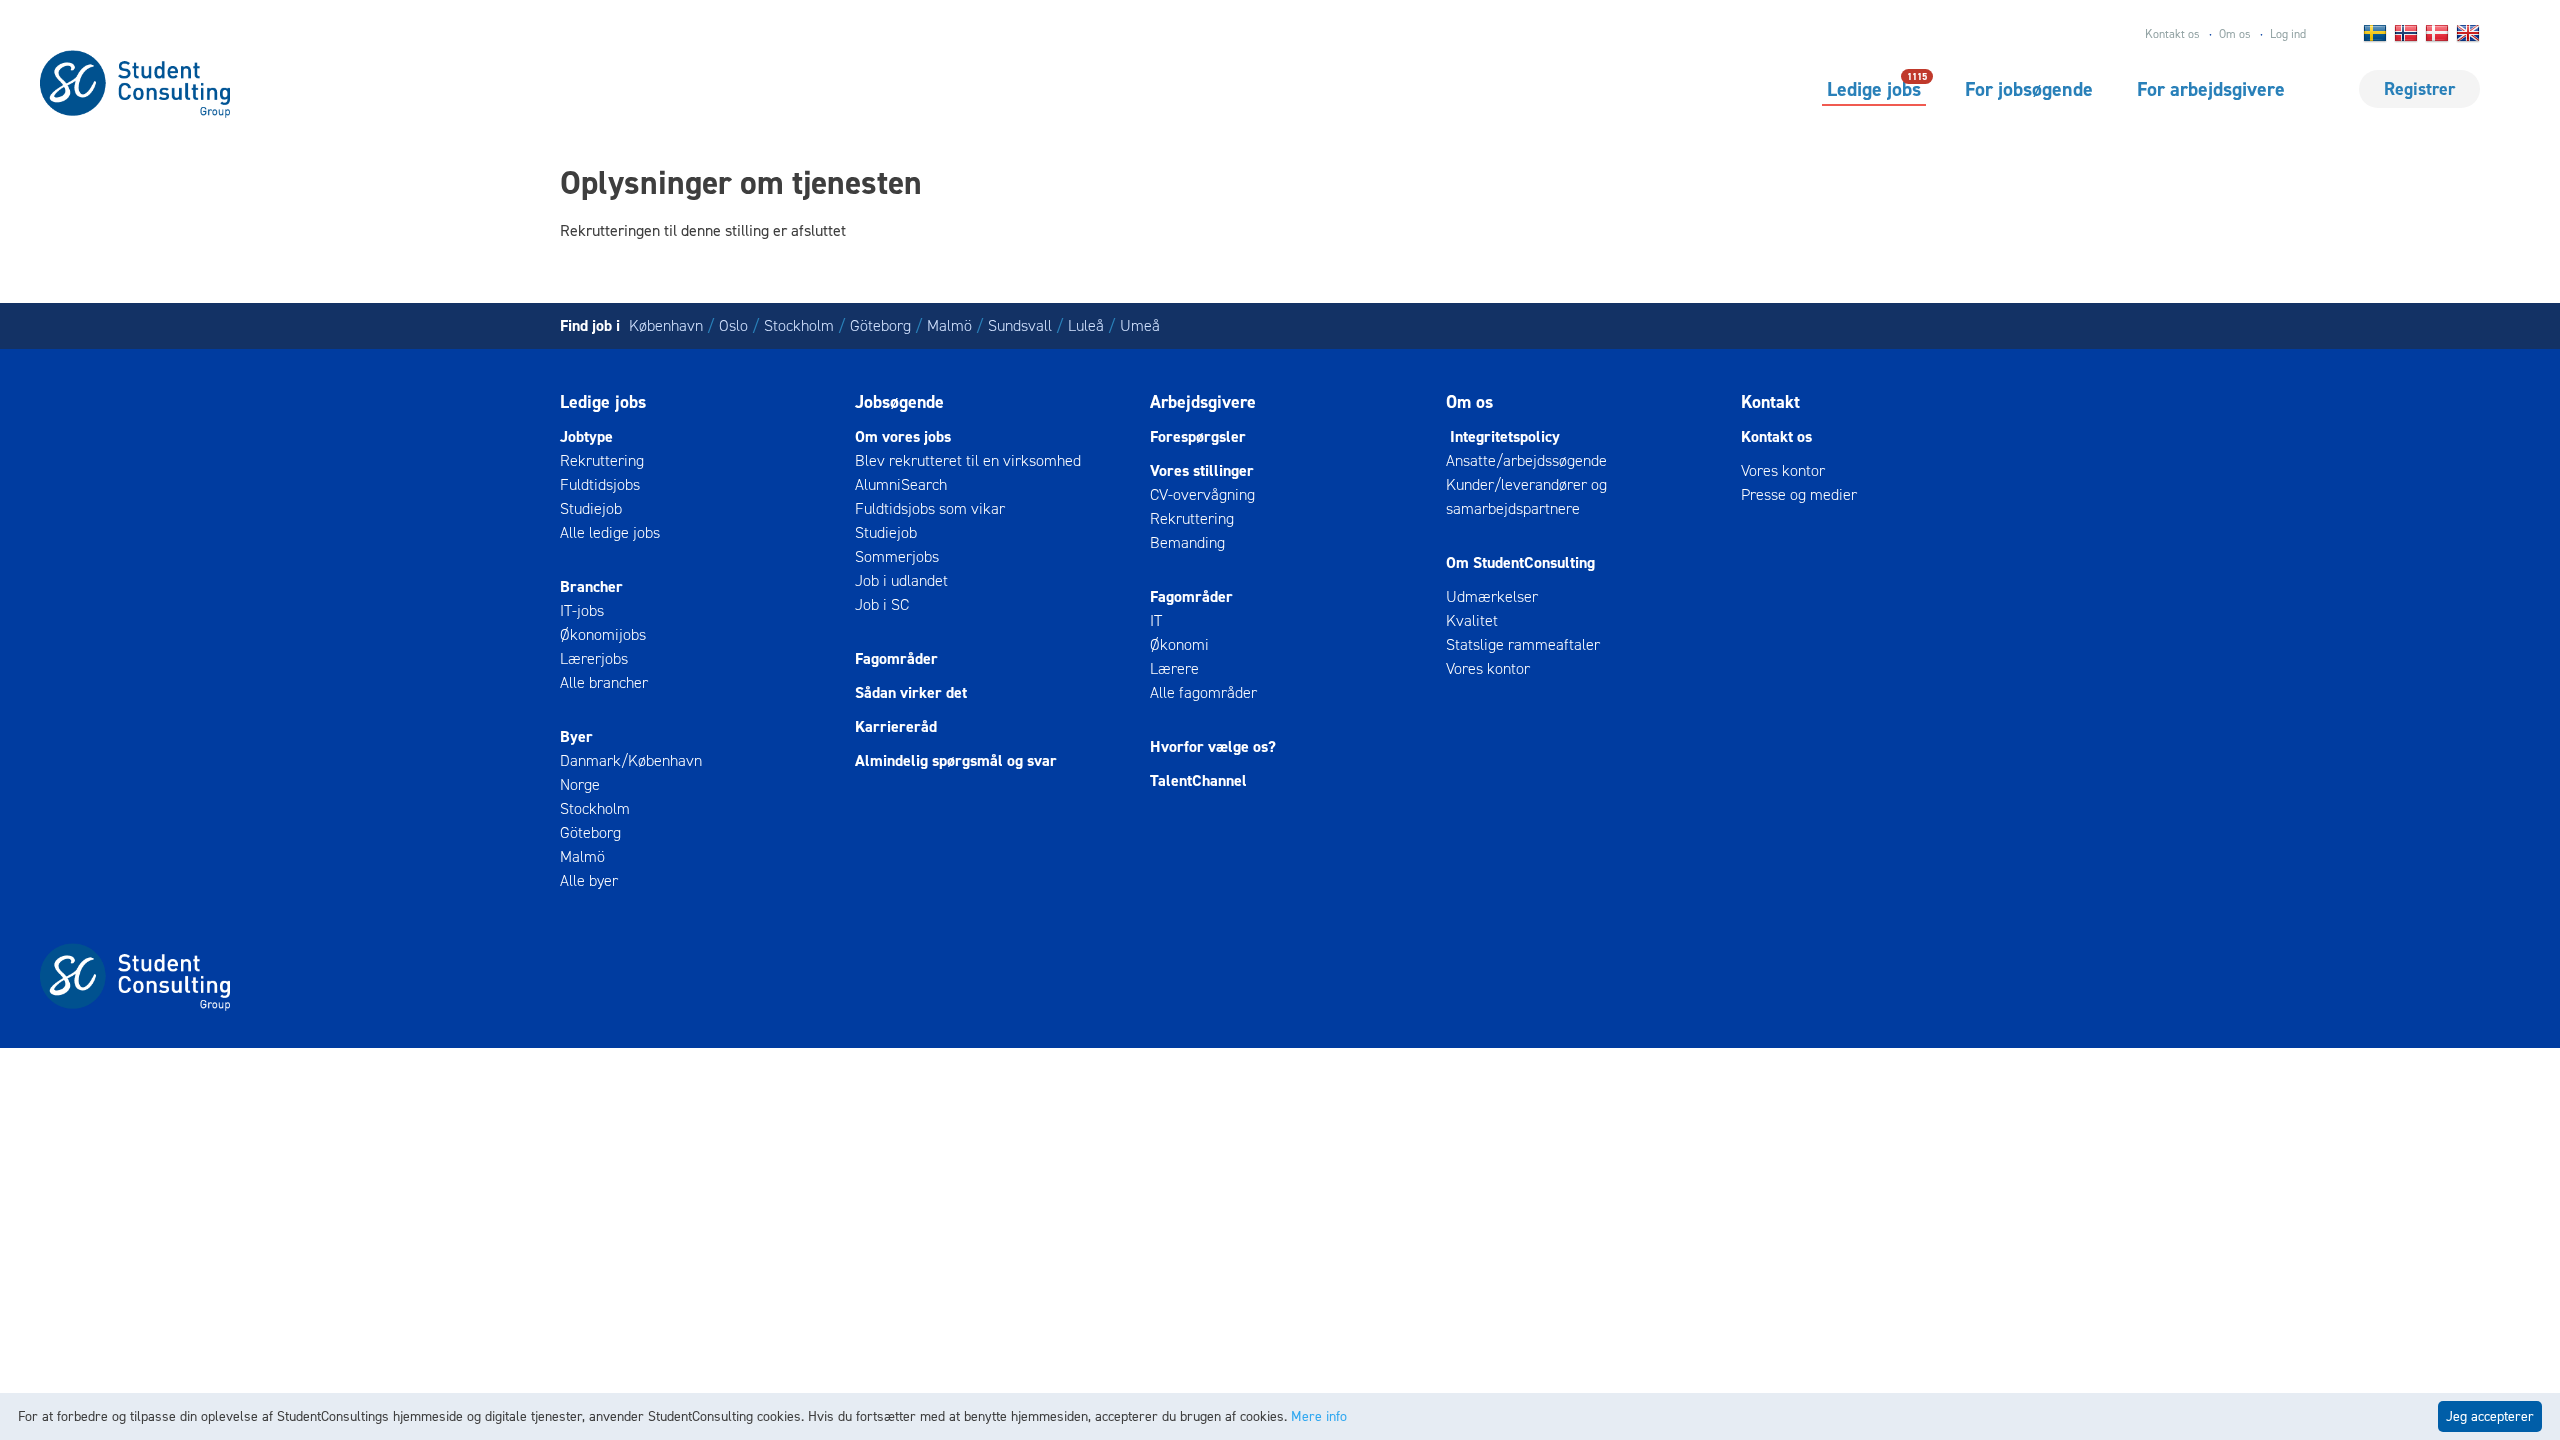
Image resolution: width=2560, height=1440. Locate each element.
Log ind (2288, 34)
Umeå (1140, 325)
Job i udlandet (901, 580)
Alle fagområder (1203, 692)
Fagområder (896, 658)
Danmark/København (631, 760)
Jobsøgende (899, 402)
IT (1156, 620)
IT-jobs (582, 610)
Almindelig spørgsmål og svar (956, 760)
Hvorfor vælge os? (1213, 746)
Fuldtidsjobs (600, 484)
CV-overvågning (1202, 494)
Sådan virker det (911, 692)
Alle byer (589, 880)
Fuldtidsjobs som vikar (930, 508)
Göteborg (880, 325)
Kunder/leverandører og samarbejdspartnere (1526, 496)
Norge (580, 784)
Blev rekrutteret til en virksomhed (968, 460)
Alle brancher (604, 682)
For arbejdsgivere (2211, 89)
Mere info (1319, 1416)
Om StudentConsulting (1520, 562)
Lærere (1174, 668)
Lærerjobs (594, 658)
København (666, 325)
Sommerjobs (897, 556)
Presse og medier (1799, 494)
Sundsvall (1020, 325)
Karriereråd (896, 726)
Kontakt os (2172, 34)
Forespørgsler (1198, 436)
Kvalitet (1472, 620)
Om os (2235, 34)
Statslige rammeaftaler (1523, 644)
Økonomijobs (603, 634)
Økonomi (1179, 644)
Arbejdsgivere (1203, 402)
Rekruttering (602, 460)
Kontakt (1770, 402)
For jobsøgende (2029, 89)
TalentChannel (1198, 780)
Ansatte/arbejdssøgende (1526, 460)
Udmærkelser (1492, 596)
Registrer (2419, 89)
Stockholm (799, 325)
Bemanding (1187, 542)
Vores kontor (1488, 668)
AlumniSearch (901, 484)
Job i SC (882, 604)
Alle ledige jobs (610, 532)
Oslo (733, 325)
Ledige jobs (1874, 88)
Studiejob (591, 508)
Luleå (1086, 325)
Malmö (949, 325)
